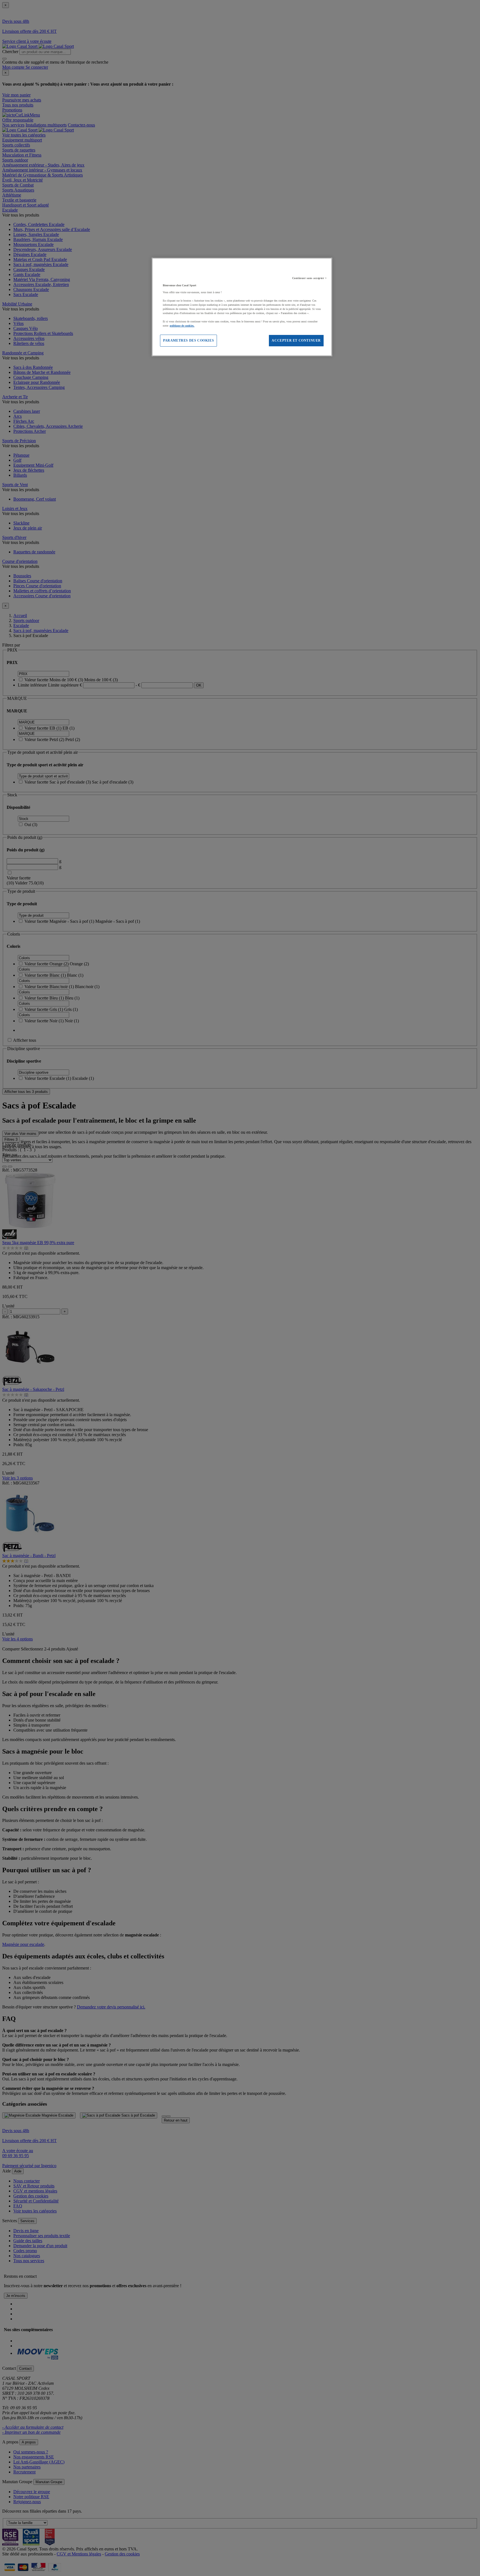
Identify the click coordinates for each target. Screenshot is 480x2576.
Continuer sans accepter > (310, 278)
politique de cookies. (182, 326)
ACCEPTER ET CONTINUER (296, 340)
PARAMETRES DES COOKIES (188, 340)
